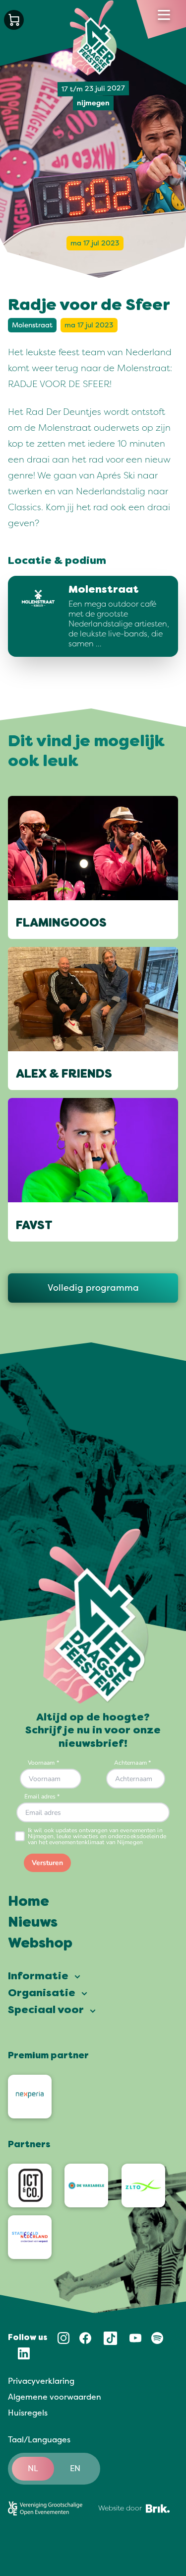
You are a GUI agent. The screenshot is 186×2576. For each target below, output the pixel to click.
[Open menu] (164, 15)
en (75, 2469)
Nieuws (33, 1923)
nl (33, 2469)
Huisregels (28, 2413)
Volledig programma (93, 1288)
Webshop (40, 1944)
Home (29, 1902)
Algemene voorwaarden (55, 2397)
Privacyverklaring (41, 2381)
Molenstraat (32, 325)
